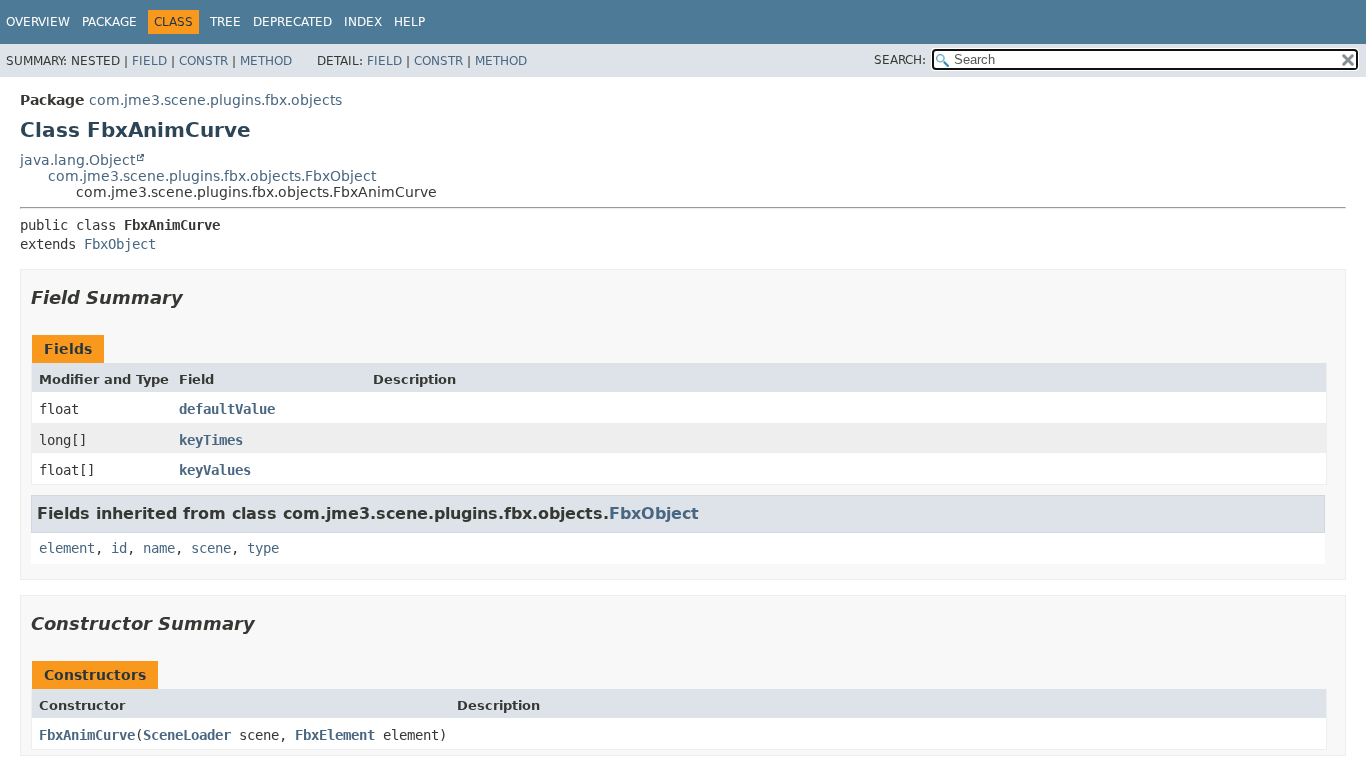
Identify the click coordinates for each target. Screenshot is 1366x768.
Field (149, 61)
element (67, 548)
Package (109, 22)
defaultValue (227, 409)
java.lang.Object (77, 160)
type (263, 548)
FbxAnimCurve (87, 735)
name (159, 548)
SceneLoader (187, 735)
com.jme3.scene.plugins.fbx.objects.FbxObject (212, 176)
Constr (203, 61)
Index (363, 22)
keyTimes (211, 440)
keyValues (215, 470)
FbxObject (120, 244)
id (119, 548)
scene (211, 548)
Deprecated (292, 22)
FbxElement (335, 735)
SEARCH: (900, 60)
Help (409, 22)
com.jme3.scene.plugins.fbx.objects (215, 100)
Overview (38, 22)
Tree (225, 22)
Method (266, 61)
